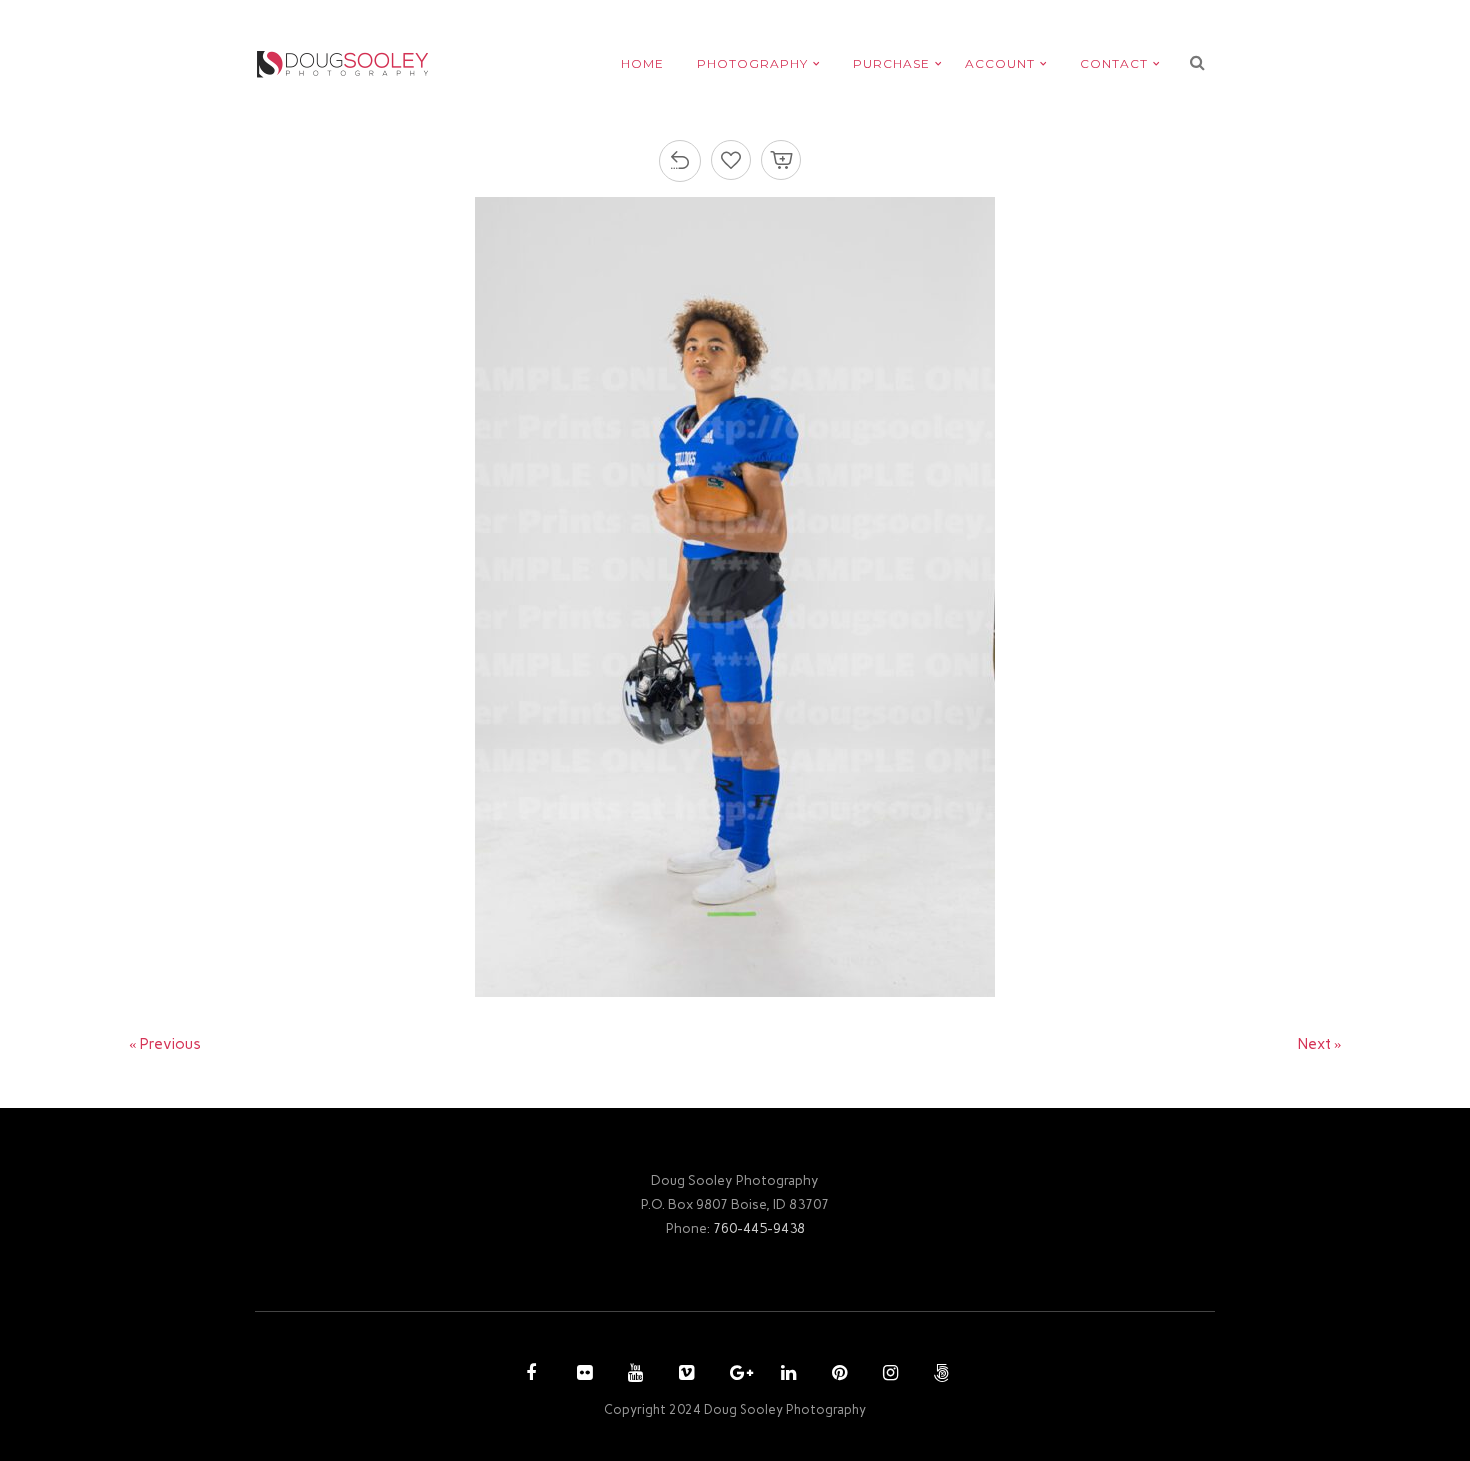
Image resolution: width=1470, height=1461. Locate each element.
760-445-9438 (759, 1228)
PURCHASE (891, 63)
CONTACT (1114, 63)
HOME (642, 63)
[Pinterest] (837, 1375)
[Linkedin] (786, 1375)
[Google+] (735, 1375)
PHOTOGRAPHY (752, 63)
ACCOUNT (1000, 63)
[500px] (939, 1375)
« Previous (165, 1044)
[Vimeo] (684, 1375)
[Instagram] (888, 1375)
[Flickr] (582, 1375)
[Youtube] (633, 1375)
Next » (1320, 1044)
